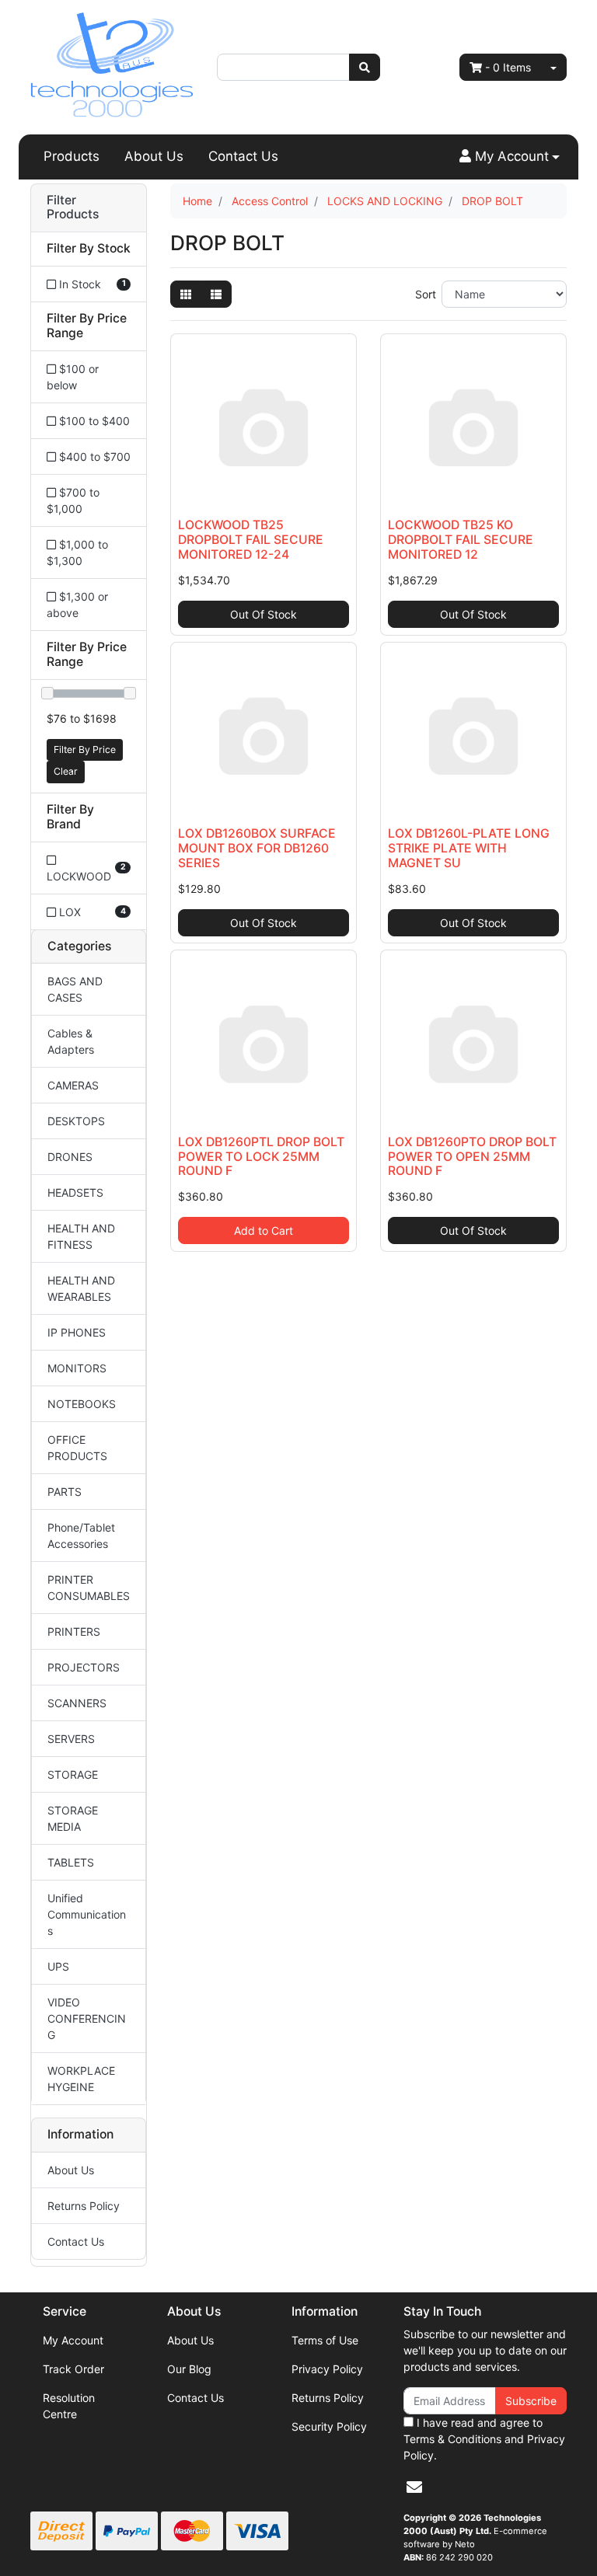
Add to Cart (264, 1230)
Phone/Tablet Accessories (81, 1535)
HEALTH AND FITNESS (81, 1236)
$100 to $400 (93, 421)
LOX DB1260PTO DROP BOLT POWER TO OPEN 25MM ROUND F (472, 1157)
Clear (66, 771)
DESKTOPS (76, 1121)
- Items (508, 67)
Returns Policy (84, 2206)
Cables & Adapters (71, 1041)
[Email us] (414, 2487)
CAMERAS (73, 1085)
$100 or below (73, 377)
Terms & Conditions (452, 2439)
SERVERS (71, 1739)
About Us (154, 156)
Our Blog (189, 2369)
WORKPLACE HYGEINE (81, 2079)
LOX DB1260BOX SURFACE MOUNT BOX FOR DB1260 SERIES (257, 848)
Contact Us (243, 156)
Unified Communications (87, 1914)
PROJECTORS (84, 1667)
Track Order (73, 2369)
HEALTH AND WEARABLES (81, 1288)
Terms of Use (325, 2340)
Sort (426, 294)
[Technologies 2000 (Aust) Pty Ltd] (112, 66)
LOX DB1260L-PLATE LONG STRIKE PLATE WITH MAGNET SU (469, 848)
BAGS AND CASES (75, 989)
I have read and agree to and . (484, 2439)
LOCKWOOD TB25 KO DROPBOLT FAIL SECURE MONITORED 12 (461, 540)
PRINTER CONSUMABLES (89, 1588)
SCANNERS (77, 1703)
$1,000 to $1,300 (77, 552)
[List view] (216, 294)
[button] (510, 157)
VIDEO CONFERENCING (87, 2018)
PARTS (65, 1492)
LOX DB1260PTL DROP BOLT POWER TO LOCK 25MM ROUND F (261, 1157)
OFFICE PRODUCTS (77, 1448)
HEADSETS (75, 1192)
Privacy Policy (327, 2369)
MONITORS (77, 1368)
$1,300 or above (77, 605)
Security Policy (329, 2426)
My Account (73, 2340)
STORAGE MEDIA (73, 1818)
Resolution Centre (69, 2406)
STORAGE (73, 1774)
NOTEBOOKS (82, 1404)
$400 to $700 (93, 457)
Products (72, 156)
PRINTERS (74, 1631)
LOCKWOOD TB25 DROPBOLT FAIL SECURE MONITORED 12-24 (251, 540)
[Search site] (365, 67)
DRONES (70, 1157)
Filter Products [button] (73, 208)
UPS (58, 1966)
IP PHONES (77, 1332)
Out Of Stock (264, 614)
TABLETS (71, 1862)
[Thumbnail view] (186, 294)
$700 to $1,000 (73, 500)
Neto (465, 2544)
